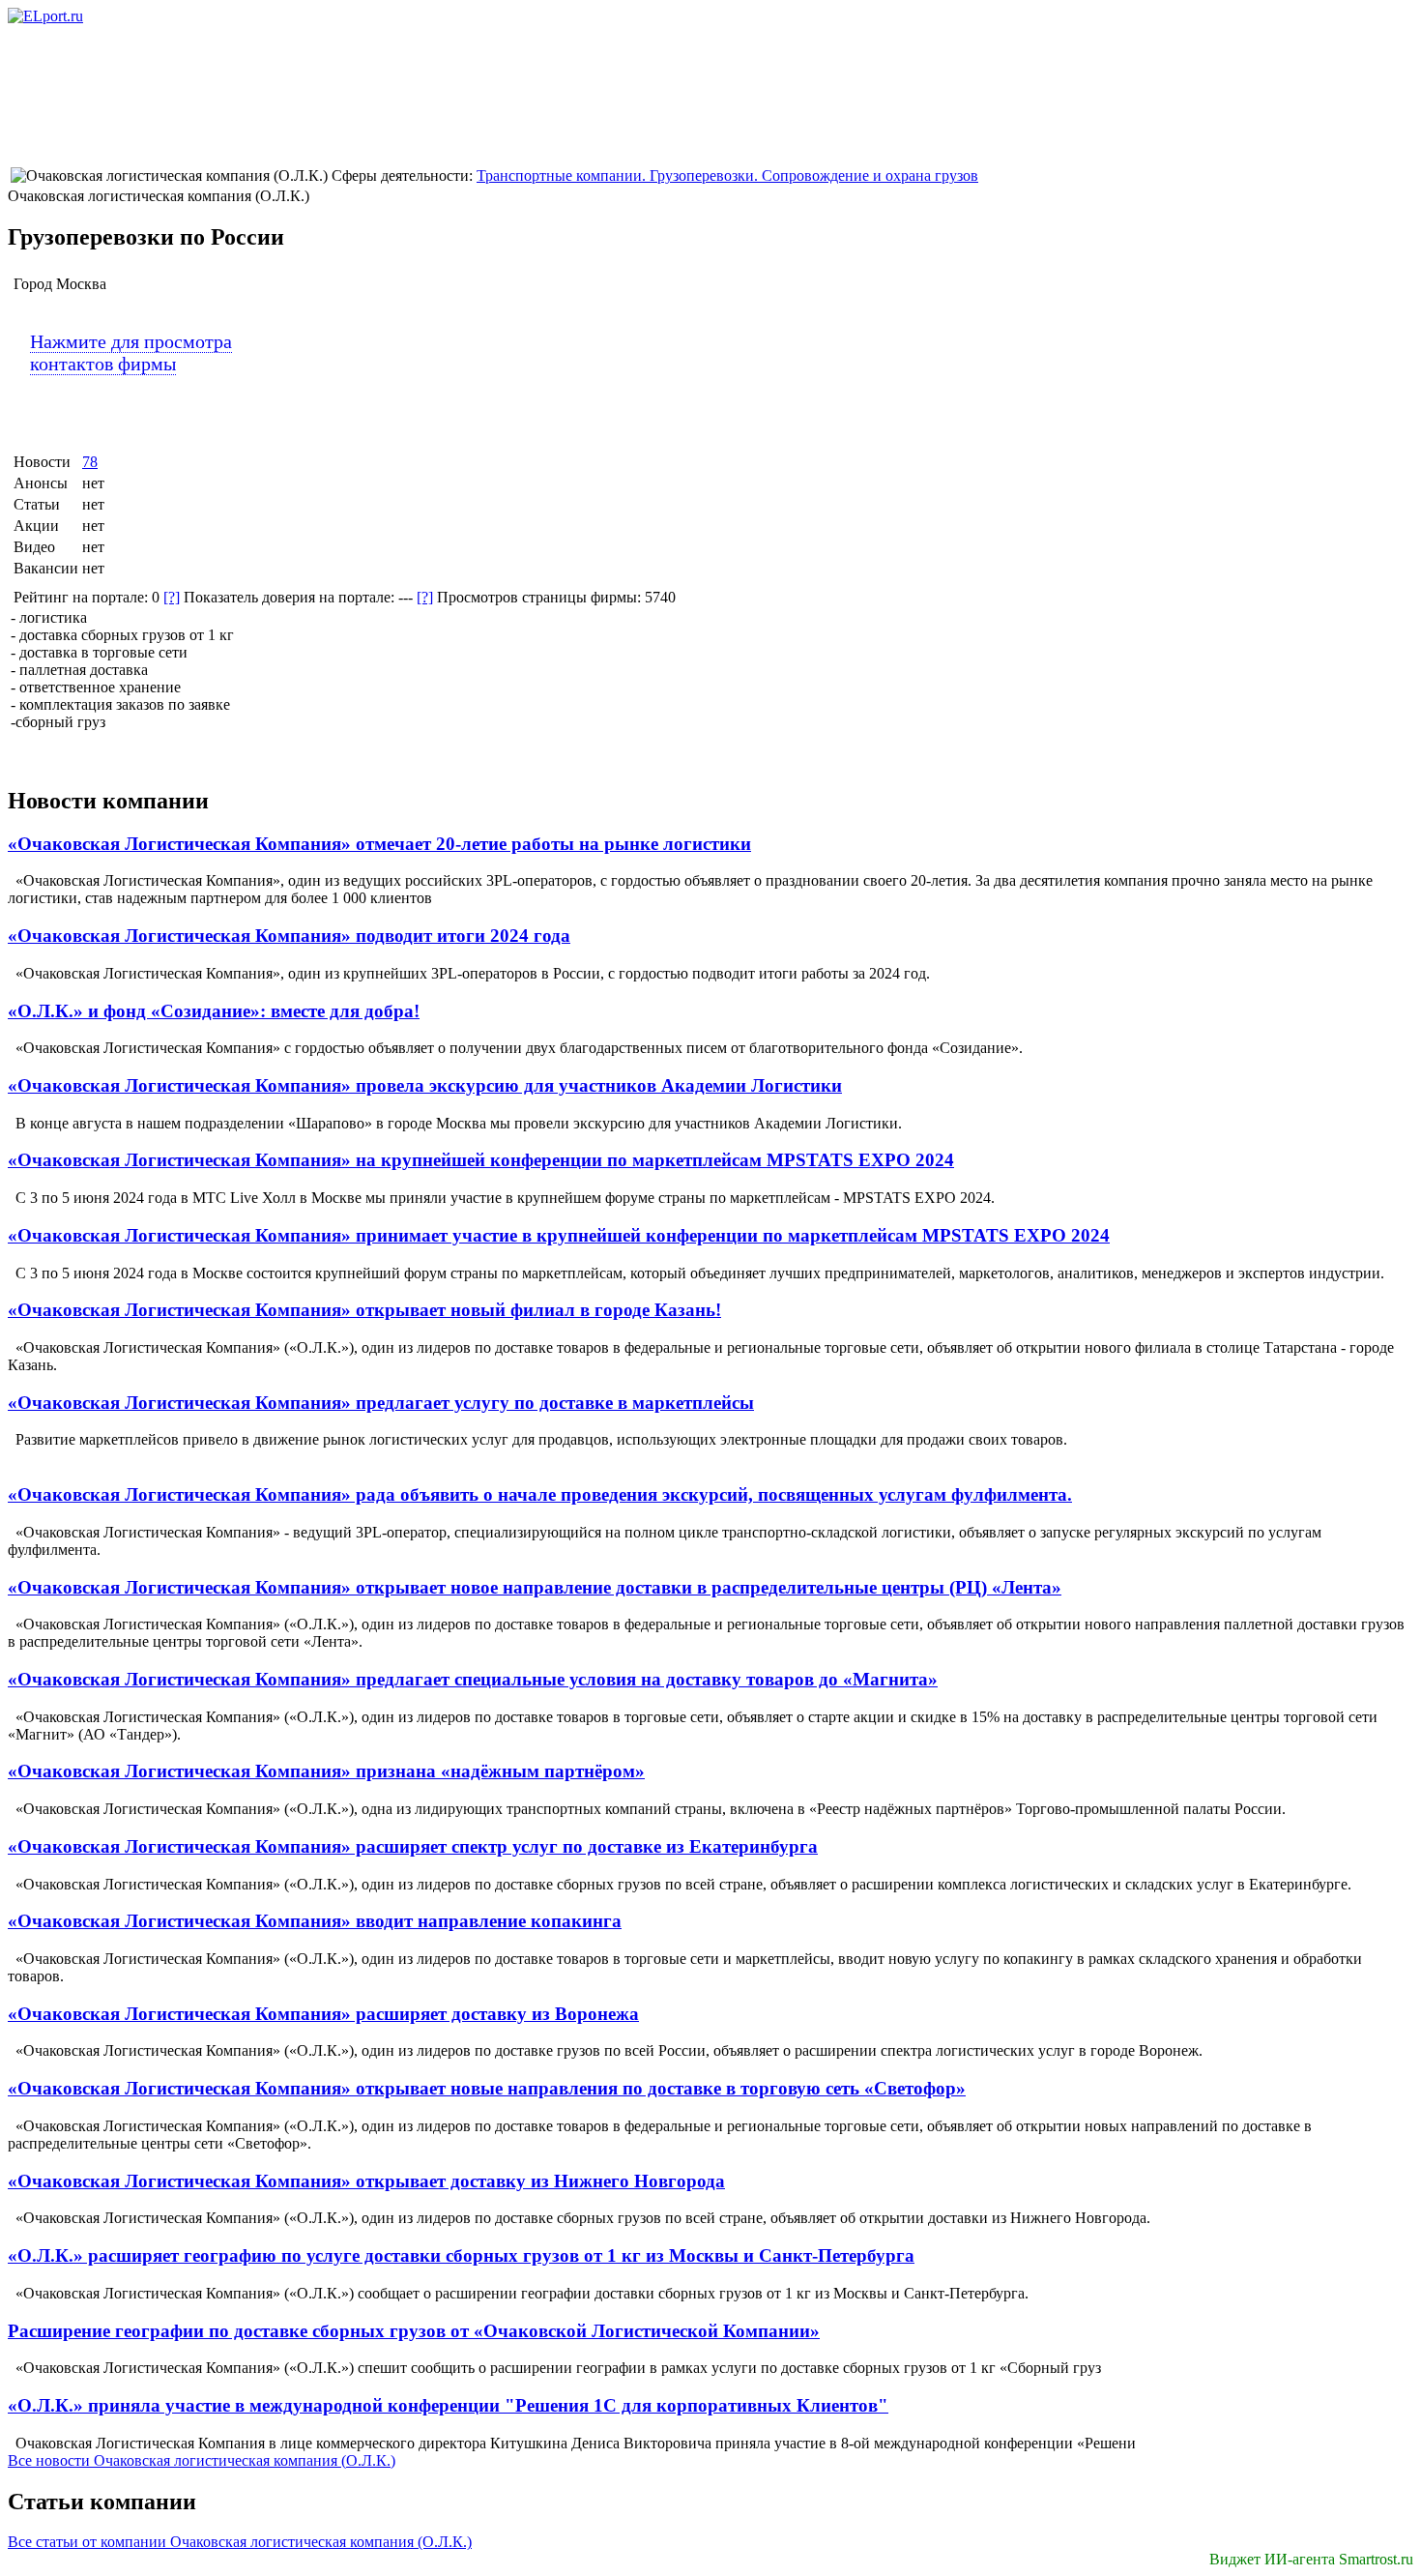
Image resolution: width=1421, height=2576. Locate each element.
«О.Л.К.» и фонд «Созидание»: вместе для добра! (214, 1011)
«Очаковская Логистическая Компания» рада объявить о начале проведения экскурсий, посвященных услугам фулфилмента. (540, 1494)
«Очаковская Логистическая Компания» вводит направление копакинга (315, 1921)
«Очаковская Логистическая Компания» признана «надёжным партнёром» (326, 1771)
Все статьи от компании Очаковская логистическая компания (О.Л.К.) (240, 2542)
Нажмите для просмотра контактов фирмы (131, 352)
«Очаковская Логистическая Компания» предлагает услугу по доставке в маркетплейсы (381, 1403)
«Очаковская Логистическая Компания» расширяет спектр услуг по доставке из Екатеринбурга (413, 1846)
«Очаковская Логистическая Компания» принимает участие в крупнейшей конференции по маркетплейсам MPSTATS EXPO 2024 (559, 1235)
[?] (172, 597)
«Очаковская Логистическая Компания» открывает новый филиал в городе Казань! (364, 1310)
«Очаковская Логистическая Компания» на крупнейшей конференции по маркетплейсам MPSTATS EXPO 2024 (481, 1160)
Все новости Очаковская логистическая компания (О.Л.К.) (202, 2460)
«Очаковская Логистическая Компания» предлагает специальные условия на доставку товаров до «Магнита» (473, 1679)
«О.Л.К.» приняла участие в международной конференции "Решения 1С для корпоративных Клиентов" (448, 2405)
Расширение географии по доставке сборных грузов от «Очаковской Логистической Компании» (414, 2331)
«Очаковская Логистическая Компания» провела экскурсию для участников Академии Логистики (425, 1085)
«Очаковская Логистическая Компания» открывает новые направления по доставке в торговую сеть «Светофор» (487, 2088)
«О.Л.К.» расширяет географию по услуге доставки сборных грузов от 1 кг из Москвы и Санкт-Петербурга (461, 2255)
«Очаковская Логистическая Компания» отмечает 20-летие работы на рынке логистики (379, 844)
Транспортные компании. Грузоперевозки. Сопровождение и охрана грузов (727, 176)
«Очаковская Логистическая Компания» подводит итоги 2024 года (289, 936)
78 (90, 462)
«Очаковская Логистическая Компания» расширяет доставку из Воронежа (323, 2014)
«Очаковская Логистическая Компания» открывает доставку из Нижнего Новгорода (366, 2181)
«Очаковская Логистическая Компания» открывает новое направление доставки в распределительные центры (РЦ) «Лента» (535, 1587)
